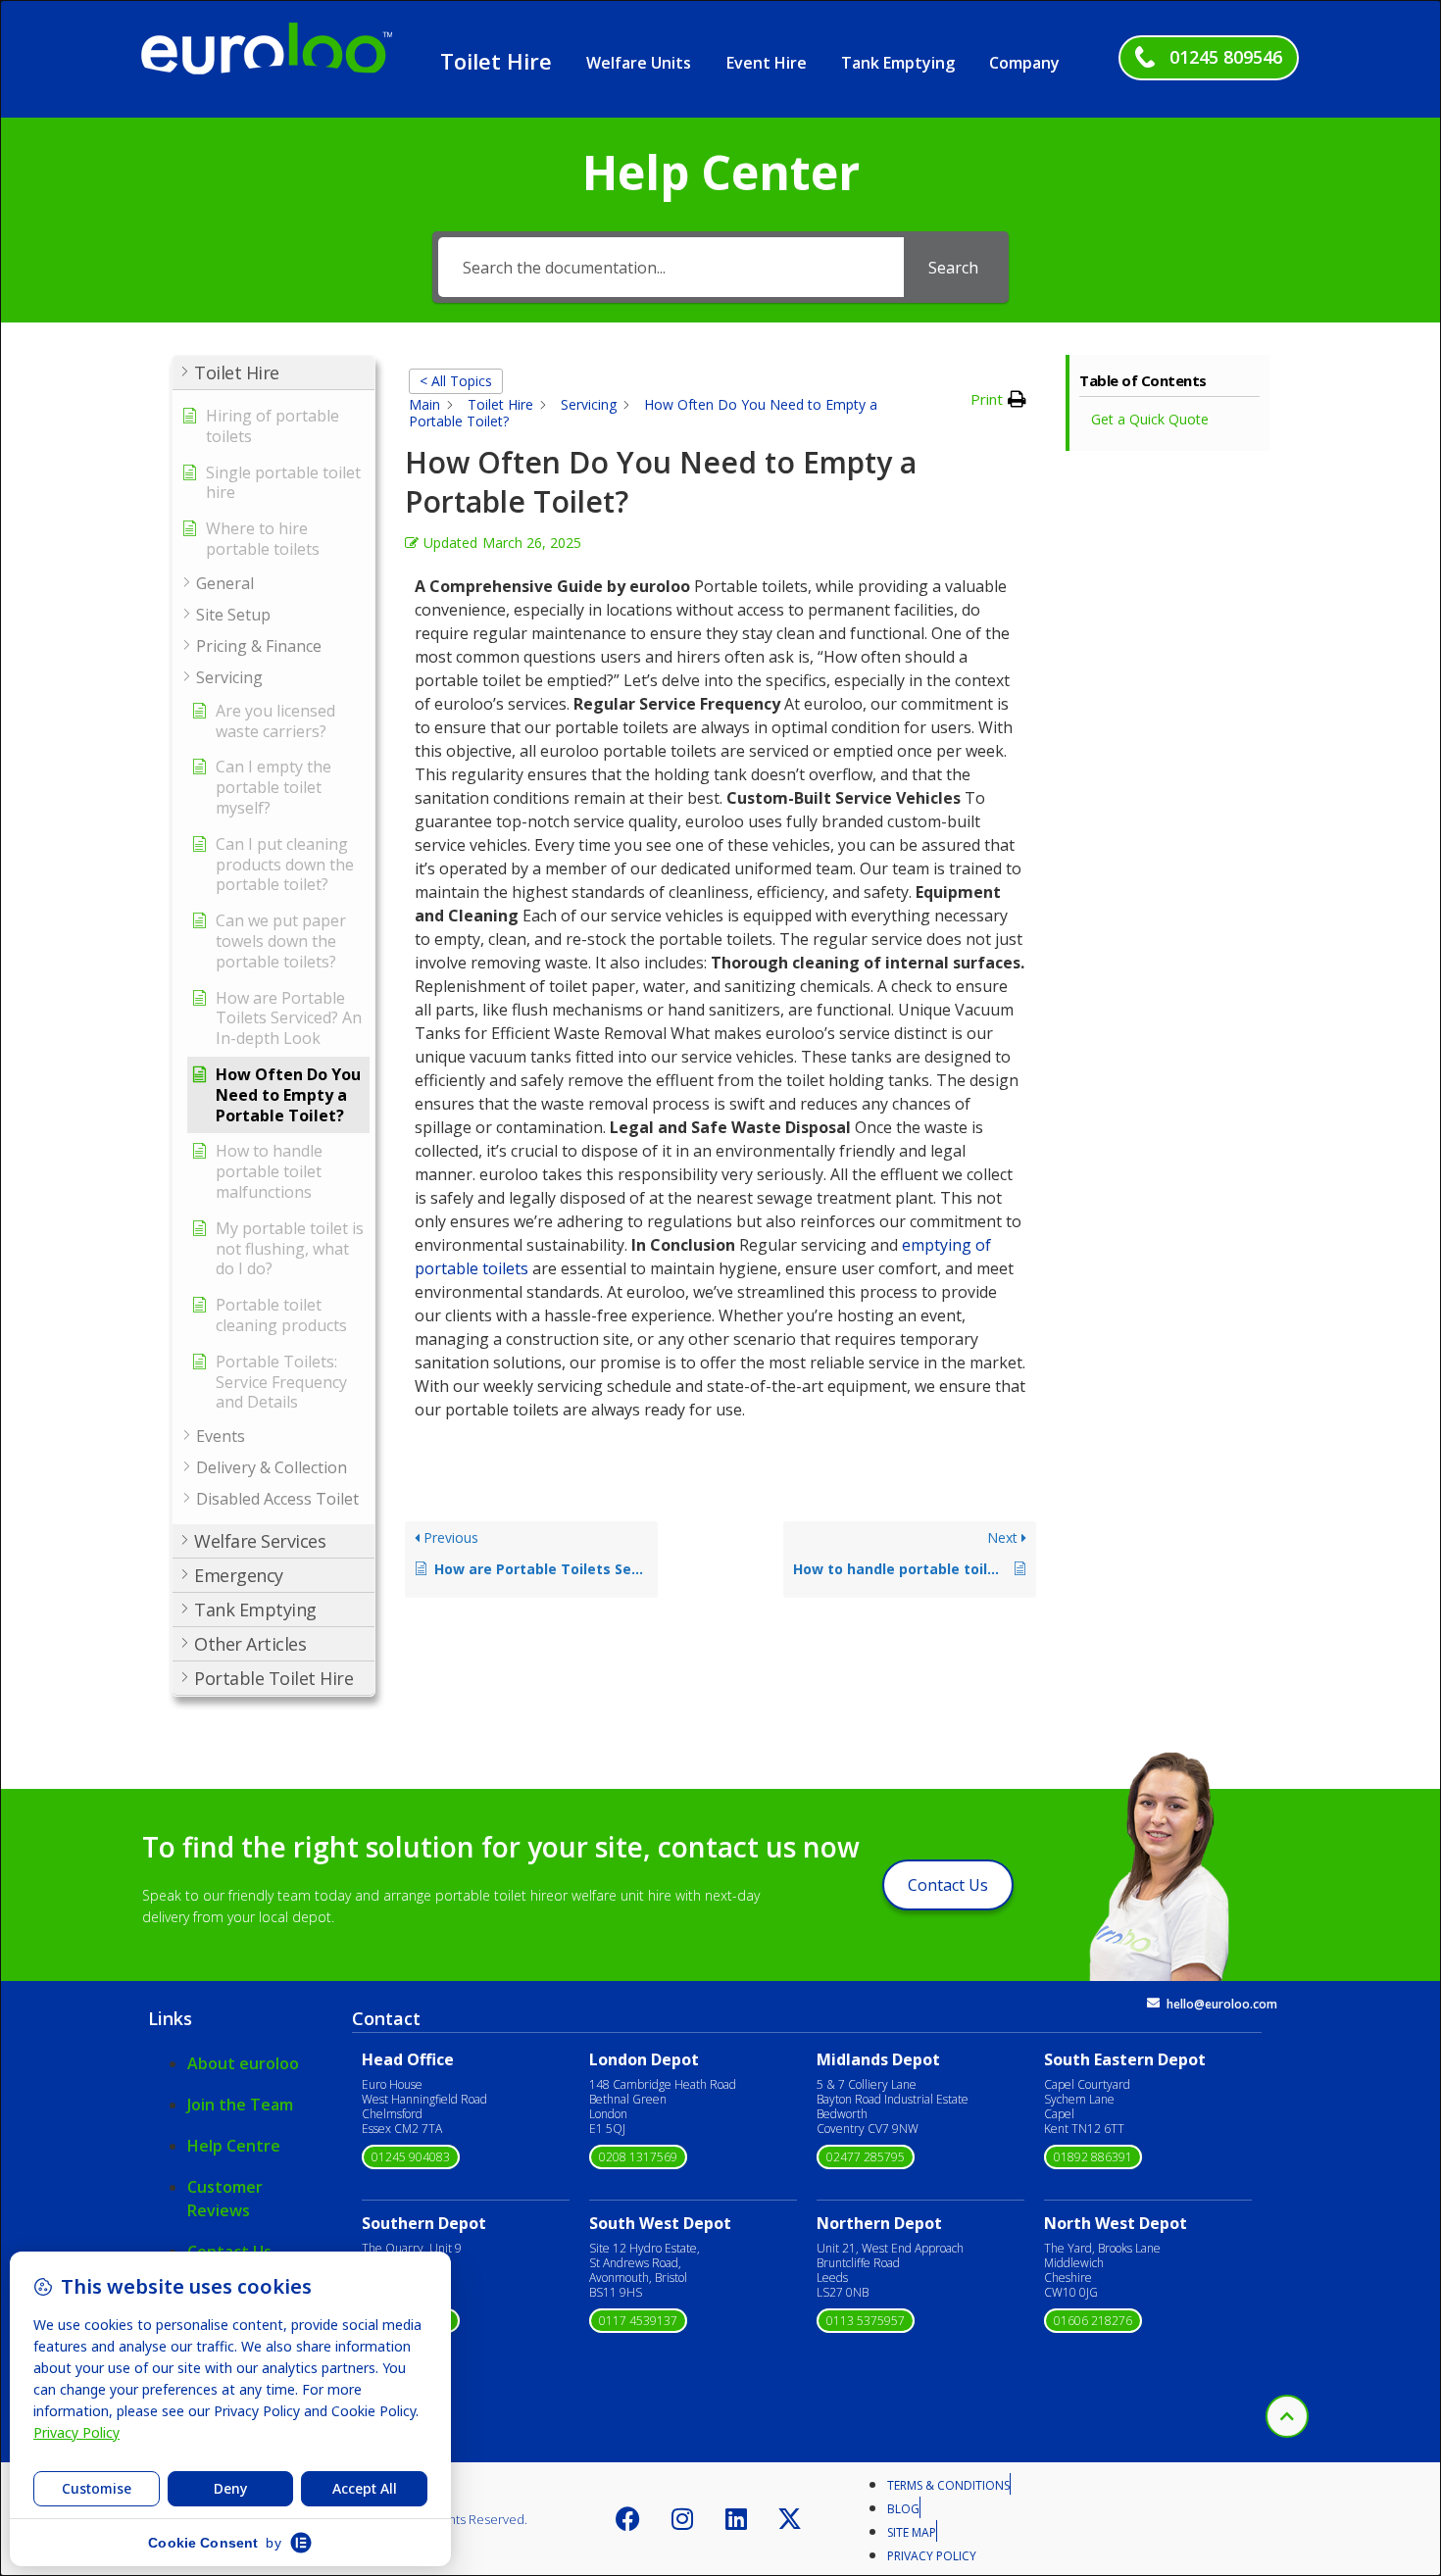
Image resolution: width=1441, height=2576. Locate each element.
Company (1024, 63)
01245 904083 (411, 2157)
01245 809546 (1226, 57)
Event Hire (767, 63)
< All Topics (456, 381)
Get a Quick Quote (1150, 419)
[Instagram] (682, 2519)
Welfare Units (639, 63)
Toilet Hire (496, 61)
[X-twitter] (790, 2519)
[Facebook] (628, 2519)
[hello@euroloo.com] (1153, 2003)
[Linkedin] (736, 2519)
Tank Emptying (898, 63)
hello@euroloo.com (1222, 2004)
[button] (273, 373)
